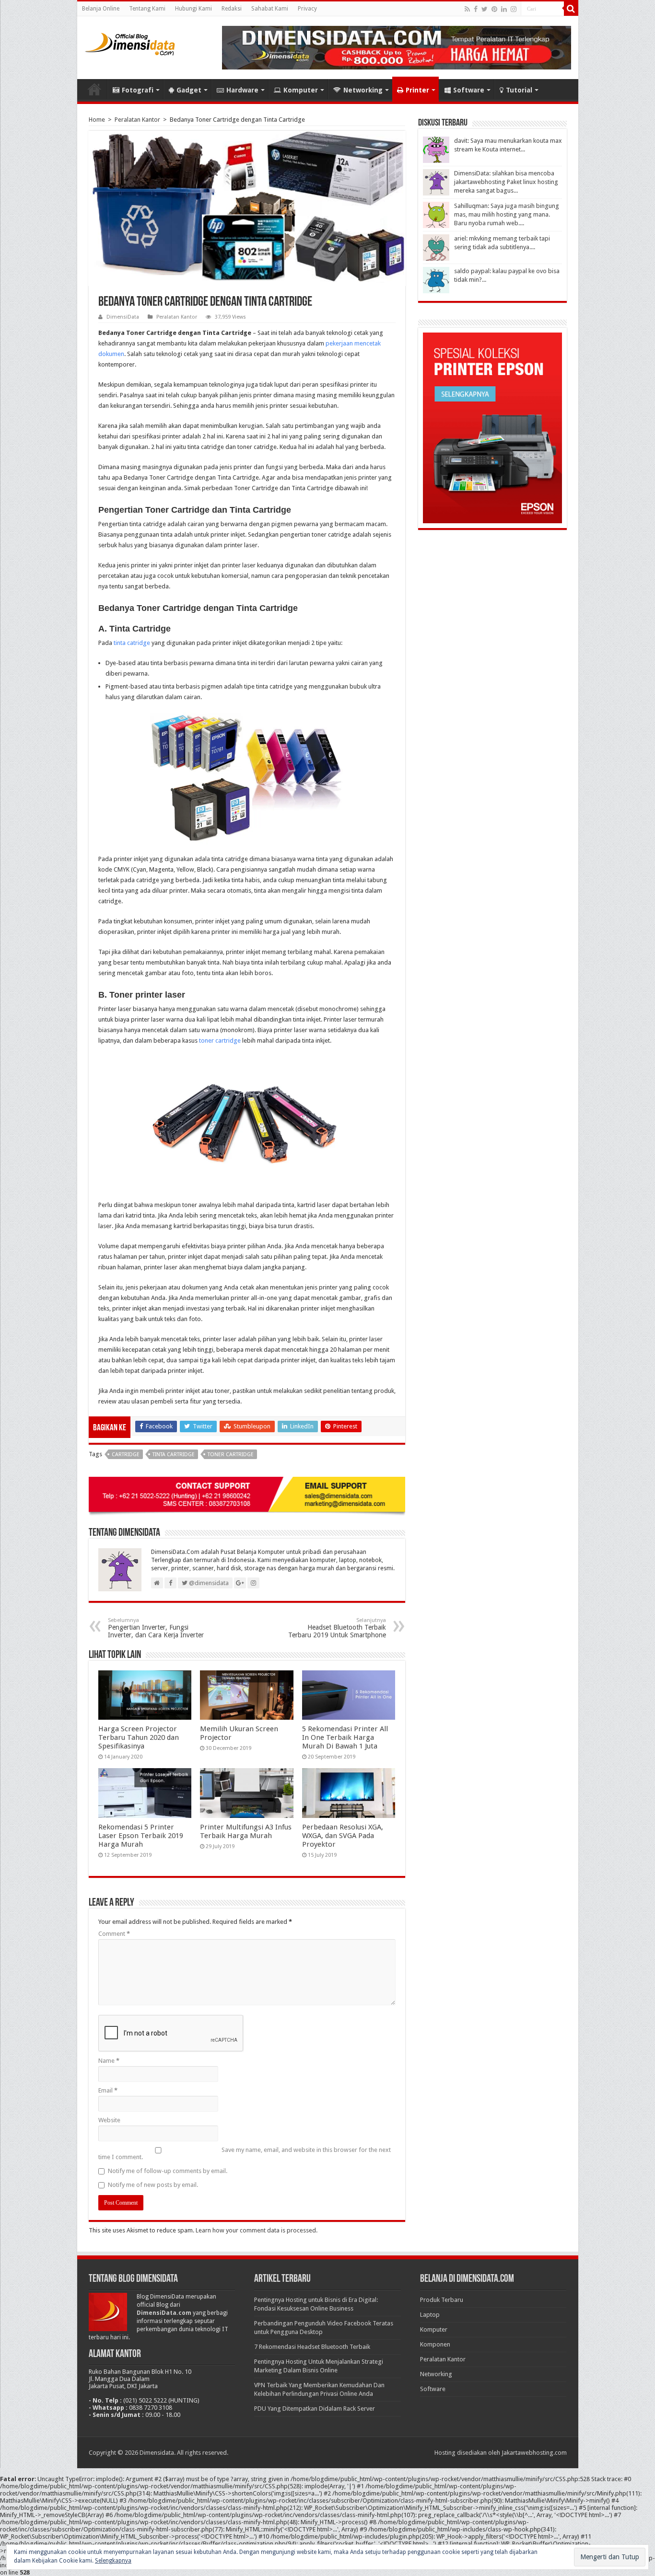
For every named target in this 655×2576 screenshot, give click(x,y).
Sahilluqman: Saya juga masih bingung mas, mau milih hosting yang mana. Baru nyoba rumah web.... (507, 214)
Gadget (189, 90)
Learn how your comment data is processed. (257, 2230)
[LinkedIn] (504, 9)
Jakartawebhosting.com (534, 2453)
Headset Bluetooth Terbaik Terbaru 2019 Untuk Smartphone (337, 1628)
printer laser (220, 1339)
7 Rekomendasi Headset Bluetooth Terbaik (312, 2347)
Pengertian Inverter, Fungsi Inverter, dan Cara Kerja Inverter (156, 1628)
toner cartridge (220, 1041)
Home (94, 89)
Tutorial (519, 90)
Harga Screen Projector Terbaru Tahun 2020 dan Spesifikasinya (139, 1737)
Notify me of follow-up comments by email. (168, 2171)
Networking (363, 90)
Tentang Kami (147, 9)
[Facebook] (476, 9)
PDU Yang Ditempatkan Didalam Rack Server (315, 2409)
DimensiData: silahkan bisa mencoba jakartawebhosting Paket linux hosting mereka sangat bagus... (506, 182)
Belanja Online (101, 9)
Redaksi (232, 9)
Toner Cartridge (231, 1455)
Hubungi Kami (193, 9)
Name (109, 2061)
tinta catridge (132, 643)
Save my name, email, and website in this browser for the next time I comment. (245, 2153)
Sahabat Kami (270, 9)
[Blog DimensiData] (130, 42)
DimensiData (123, 317)
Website (109, 2120)
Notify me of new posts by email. (153, 2185)
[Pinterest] (494, 9)
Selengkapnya (113, 2561)
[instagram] (514, 9)
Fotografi (138, 90)
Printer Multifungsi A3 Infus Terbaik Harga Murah (246, 1831)
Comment (114, 1934)
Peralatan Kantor (137, 120)
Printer (417, 90)
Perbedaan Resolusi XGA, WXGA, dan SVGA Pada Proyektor (343, 1836)
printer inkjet (154, 932)
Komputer (301, 90)
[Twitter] (485, 9)
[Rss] (467, 9)
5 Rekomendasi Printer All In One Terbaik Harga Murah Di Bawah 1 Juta (345, 1737)
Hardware (242, 90)
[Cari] (571, 9)
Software (469, 90)
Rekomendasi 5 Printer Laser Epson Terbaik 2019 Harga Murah (141, 1836)
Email (108, 2090)
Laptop (430, 2315)
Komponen (435, 2344)
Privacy (307, 9)
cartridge (126, 1455)
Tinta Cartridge (174, 1455)
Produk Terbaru (442, 2300)
